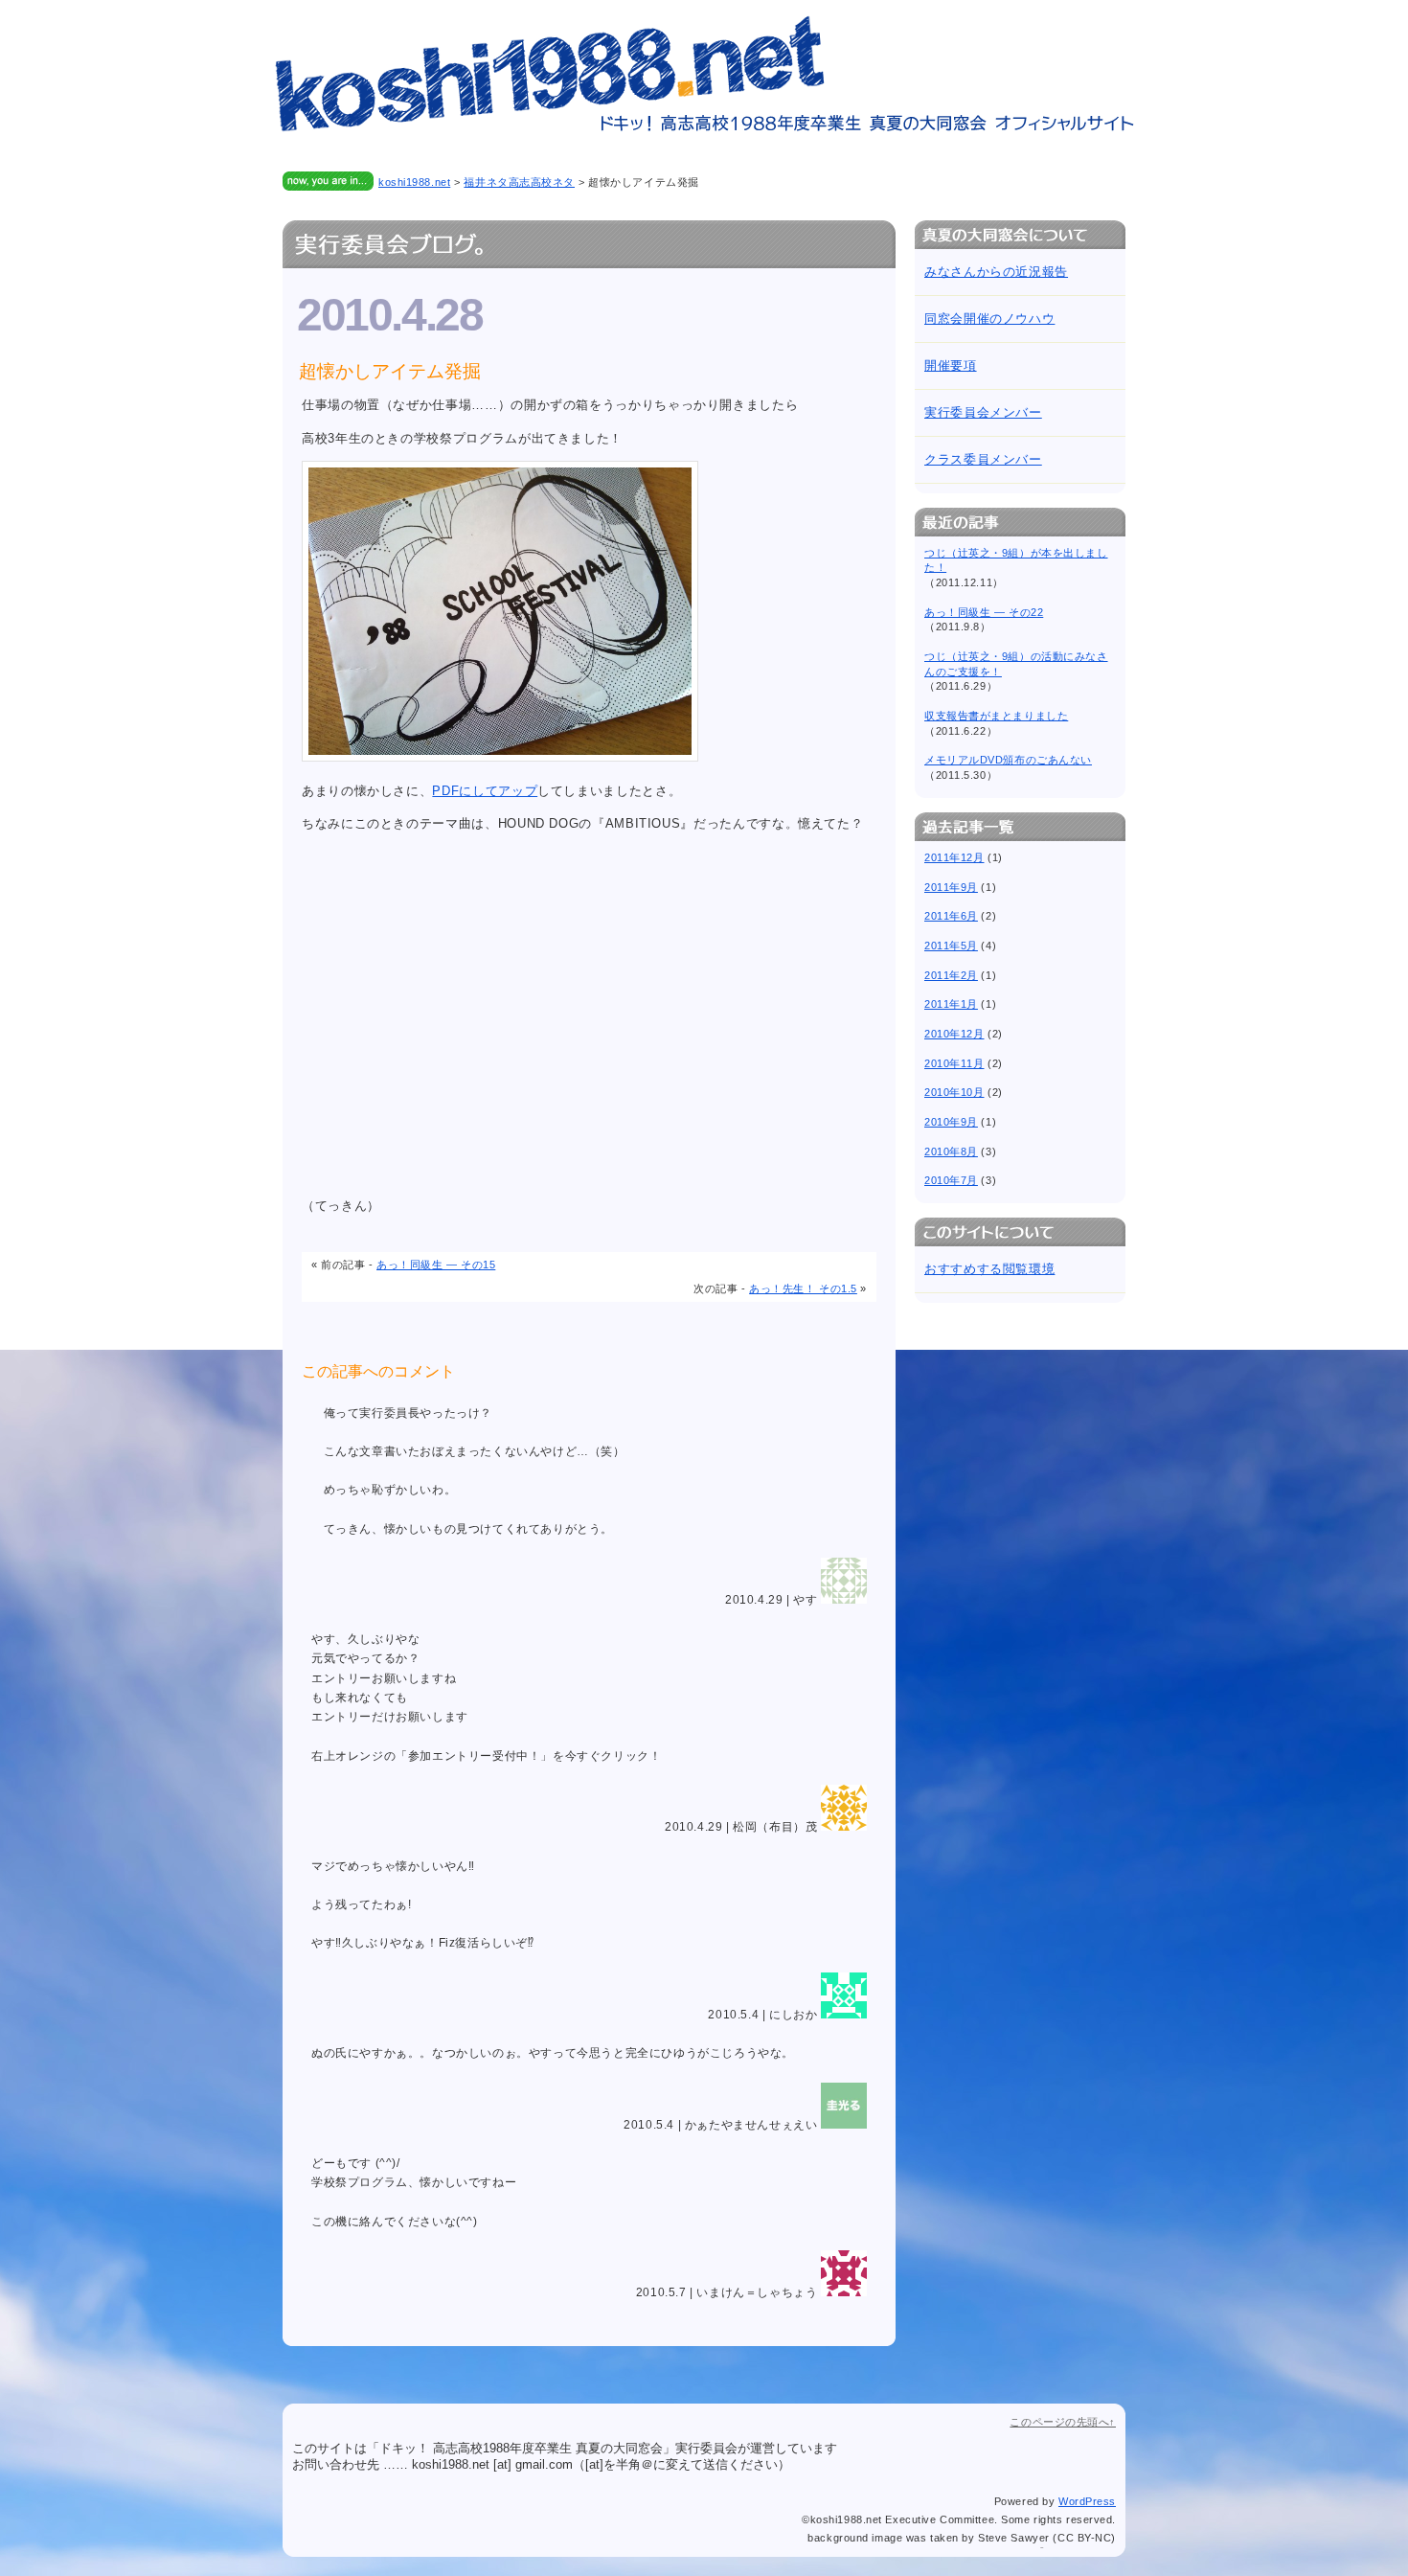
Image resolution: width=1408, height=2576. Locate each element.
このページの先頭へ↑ (1063, 2422)
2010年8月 (951, 1151)
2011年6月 (951, 916)
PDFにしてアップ (485, 791)
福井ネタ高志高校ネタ (519, 182)
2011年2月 (951, 975)
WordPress (1087, 2501)
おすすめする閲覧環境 (989, 1269)
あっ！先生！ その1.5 (803, 1288)
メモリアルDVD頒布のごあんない (1008, 760)
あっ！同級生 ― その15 (436, 1265)
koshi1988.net (414, 182)
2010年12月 (954, 1034)
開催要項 (951, 365)
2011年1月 (951, 1004)
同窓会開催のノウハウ (989, 319)
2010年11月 (954, 1063)
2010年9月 (951, 1122)
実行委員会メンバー (983, 412)
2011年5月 (951, 946)
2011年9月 (951, 887)
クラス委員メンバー (983, 459)
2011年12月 (954, 857)
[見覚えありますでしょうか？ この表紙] (500, 757)
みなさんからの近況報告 (996, 272)
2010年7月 (951, 1180)
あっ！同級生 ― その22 (984, 612)
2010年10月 (954, 1092)
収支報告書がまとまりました (996, 716)
